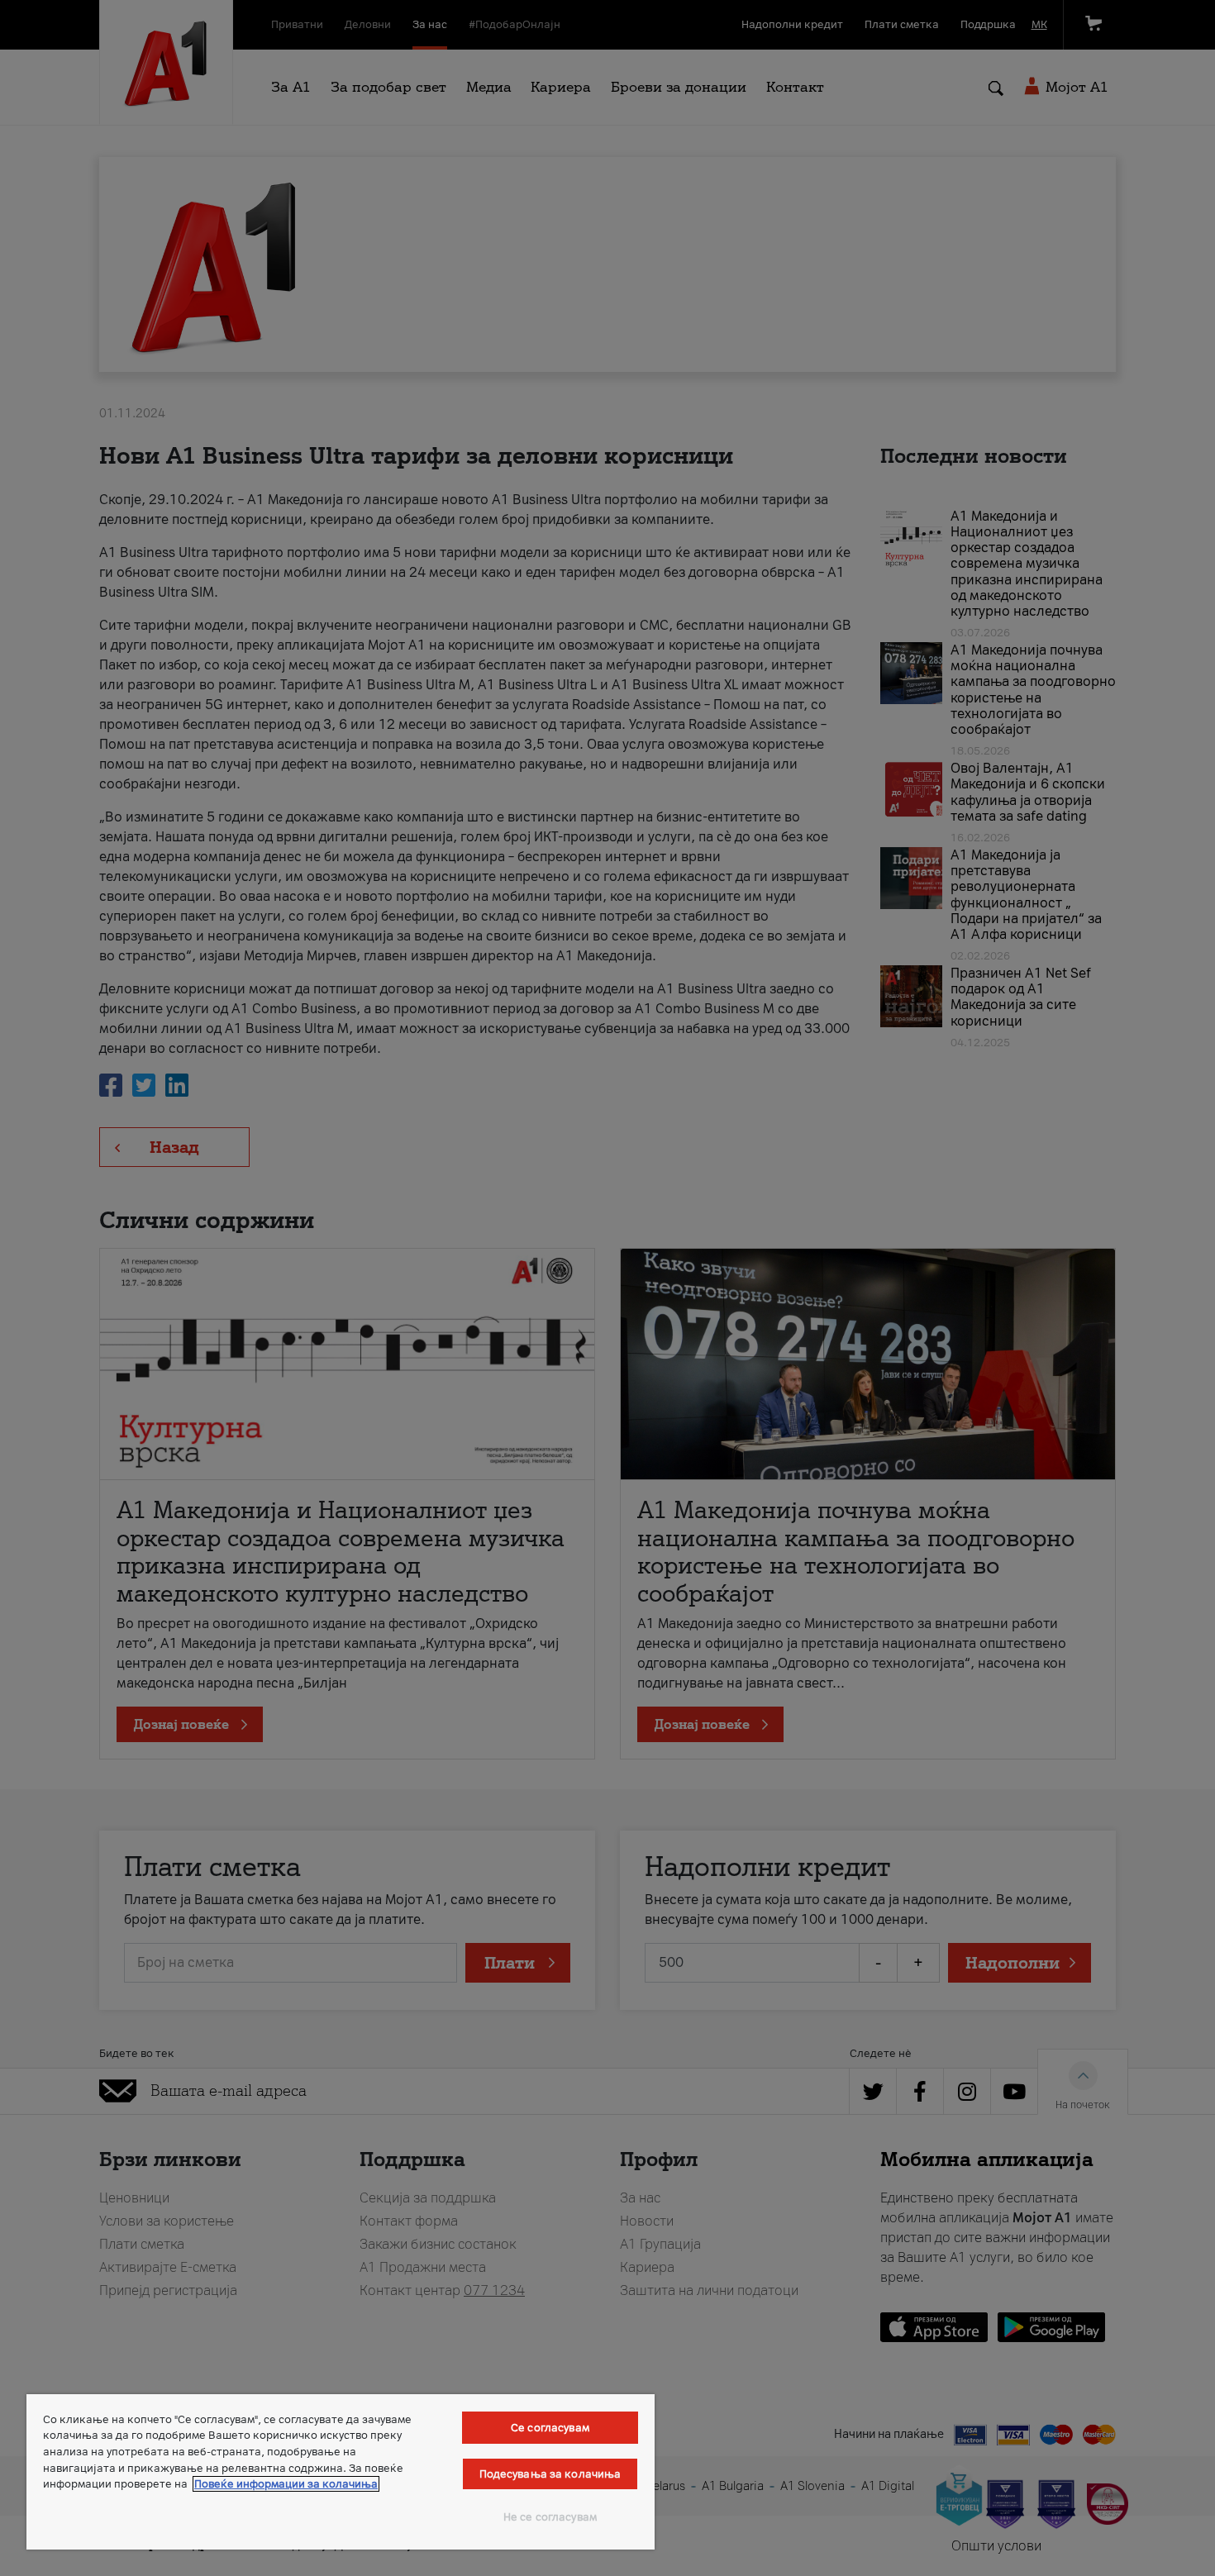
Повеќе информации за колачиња (286, 2484)
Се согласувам (550, 2428)
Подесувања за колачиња (550, 2474)
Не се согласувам (550, 2517)
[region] (341, 2472)
